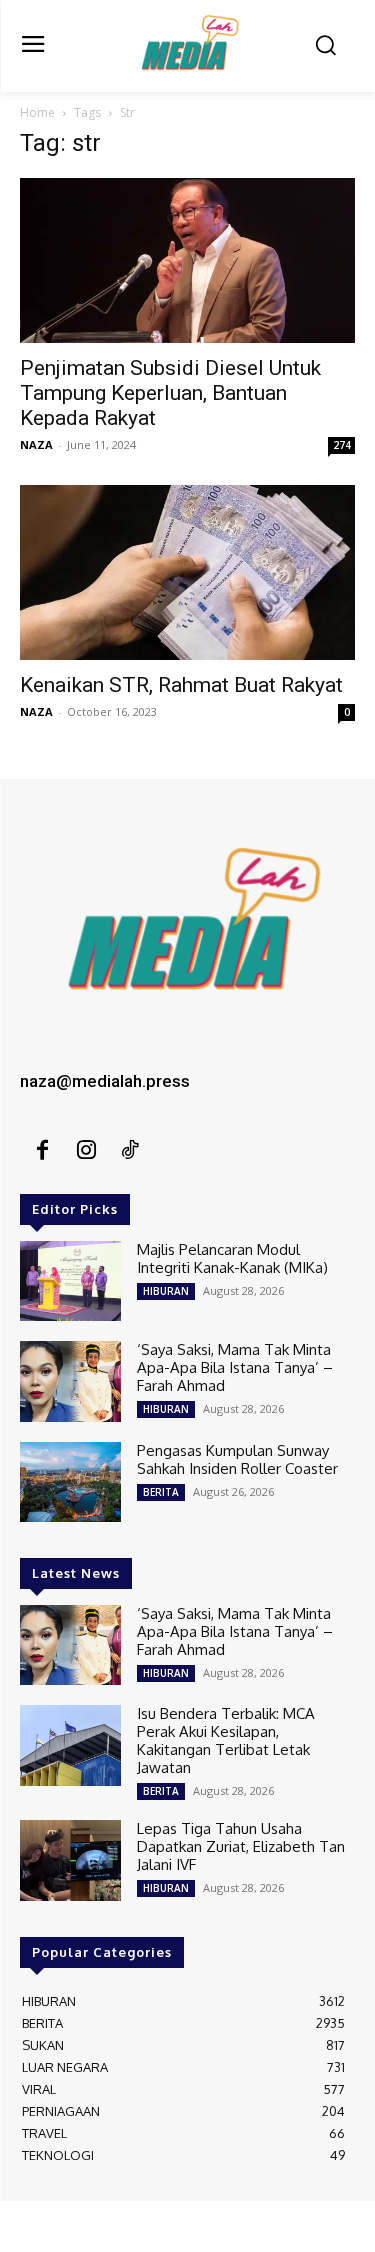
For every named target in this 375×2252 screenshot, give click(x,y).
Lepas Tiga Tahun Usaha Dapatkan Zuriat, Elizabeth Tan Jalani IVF (241, 1846)
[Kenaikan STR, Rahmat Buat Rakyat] (187, 572)
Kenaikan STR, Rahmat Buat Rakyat (181, 685)
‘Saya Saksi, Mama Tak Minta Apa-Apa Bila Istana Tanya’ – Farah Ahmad (235, 1367)
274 (342, 445)
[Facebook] (42, 1151)
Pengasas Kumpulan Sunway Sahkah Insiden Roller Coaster (237, 1459)
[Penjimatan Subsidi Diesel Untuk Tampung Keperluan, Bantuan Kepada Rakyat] (187, 260)
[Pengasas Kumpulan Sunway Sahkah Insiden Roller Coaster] (70, 1482)
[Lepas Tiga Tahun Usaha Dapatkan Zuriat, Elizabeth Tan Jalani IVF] (70, 1860)
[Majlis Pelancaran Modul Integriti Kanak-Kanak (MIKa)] (70, 1281)
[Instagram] (86, 1151)
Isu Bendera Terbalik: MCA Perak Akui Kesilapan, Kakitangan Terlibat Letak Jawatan (226, 1740)
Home (37, 112)
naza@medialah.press (105, 1081)
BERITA (161, 1492)
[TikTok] (130, 1151)
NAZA (36, 444)
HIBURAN (166, 1291)
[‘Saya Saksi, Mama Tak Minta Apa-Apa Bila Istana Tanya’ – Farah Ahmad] (70, 1381)
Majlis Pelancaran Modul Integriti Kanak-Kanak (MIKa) (232, 1258)
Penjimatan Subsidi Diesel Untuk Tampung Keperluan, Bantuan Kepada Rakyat (170, 393)
